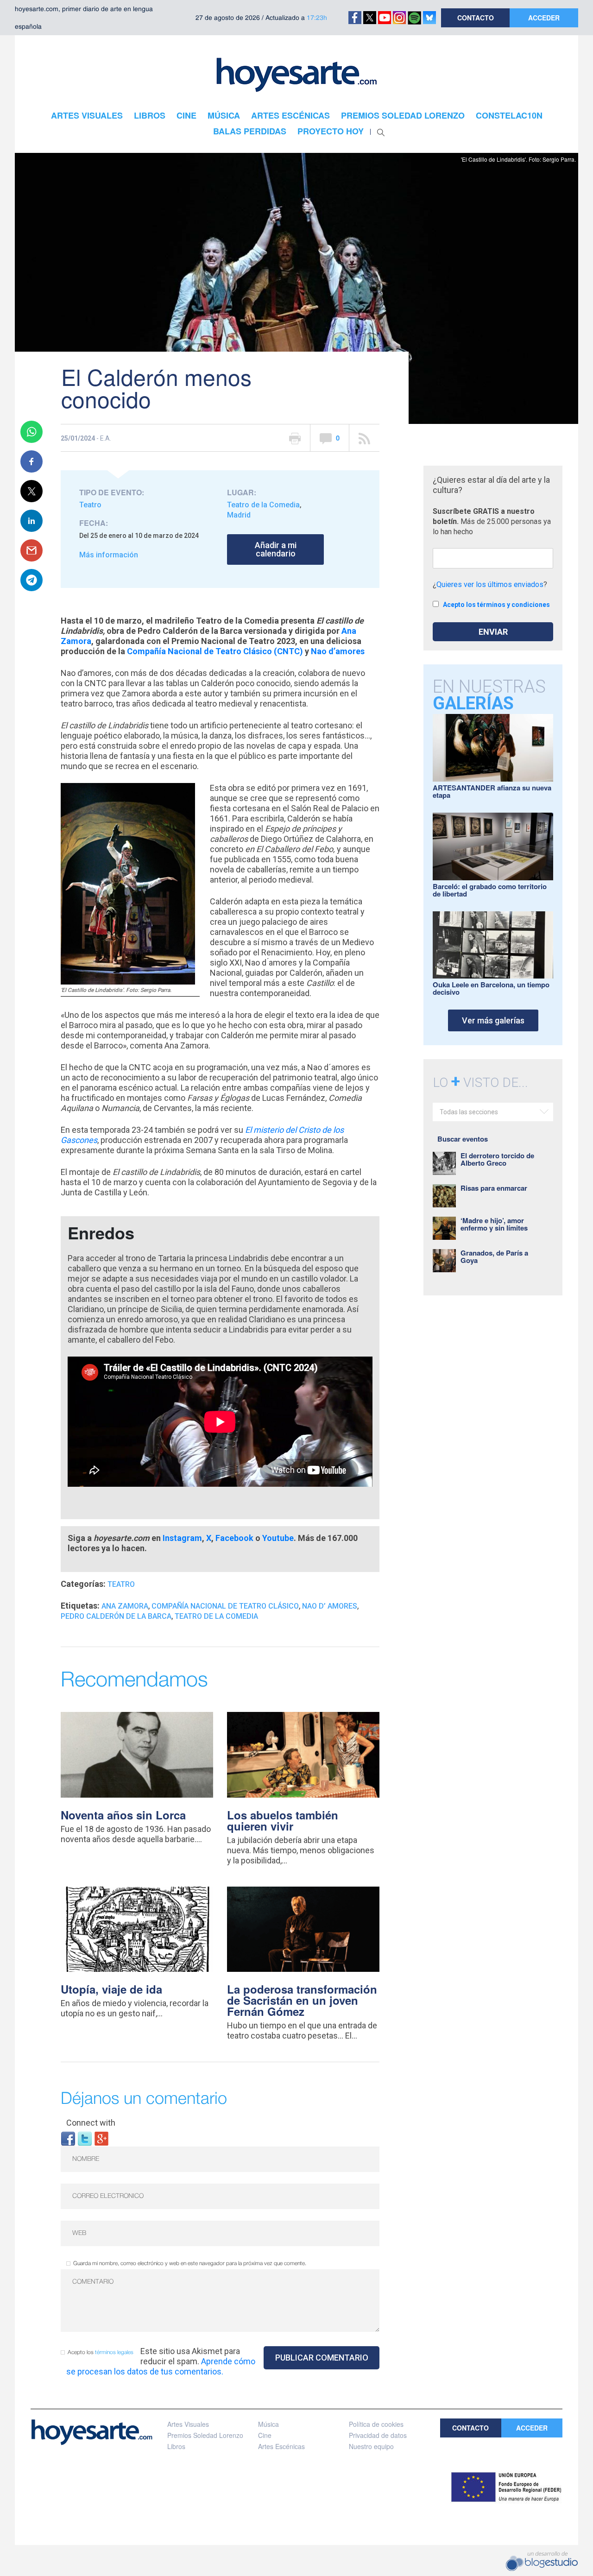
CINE (186, 115)
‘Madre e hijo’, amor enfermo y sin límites (494, 1224)
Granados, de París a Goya (494, 1256)
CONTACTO (476, 18)
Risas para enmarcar (494, 1188)
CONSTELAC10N (509, 115)
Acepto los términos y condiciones (496, 605)
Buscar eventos (463, 1139)
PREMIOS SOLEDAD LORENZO (403, 115)
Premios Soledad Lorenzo (205, 2435)
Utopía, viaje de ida (111, 1989)
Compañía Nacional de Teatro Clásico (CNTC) (215, 651)
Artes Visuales (188, 2424)
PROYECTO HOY (331, 131)
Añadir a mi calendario (276, 549)
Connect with (91, 2123)
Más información (109, 555)
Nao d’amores (338, 651)
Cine (265, 2435)
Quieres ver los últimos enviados (490, 584)
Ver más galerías (493, 1020)
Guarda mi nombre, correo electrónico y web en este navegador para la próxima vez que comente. (190, 2263)
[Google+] (101, 2138)
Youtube (278, 1538)
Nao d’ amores (330, 1606)
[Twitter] (85, 2138)
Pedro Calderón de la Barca (116, 1616)
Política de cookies (376, 2424)
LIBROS (150, 115)
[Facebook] (68, 2138)
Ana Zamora (125, 1606)
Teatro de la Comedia (263, 505)
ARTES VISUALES (87, 115)
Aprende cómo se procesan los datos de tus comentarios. (161, 2366)
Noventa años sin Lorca (123, 1815)
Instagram (182, 1538)
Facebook (234, 1538)
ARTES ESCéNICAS (290, 115)
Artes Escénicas (281, 2446)
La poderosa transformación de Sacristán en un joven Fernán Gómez (302, 2000)
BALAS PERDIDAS (250, 131)
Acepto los (101, 2352)
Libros (176, 2446)
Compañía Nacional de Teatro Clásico (225, 1606)
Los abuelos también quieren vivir (283, 1820)
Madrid (239, 515)
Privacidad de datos (378, 2435)
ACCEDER (544, 18)
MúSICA (224, 115)
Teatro (90, 505)
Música (268, 2424)
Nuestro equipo (371, 2446)
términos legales (114, 2352)
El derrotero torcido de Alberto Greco (497, 1159)
